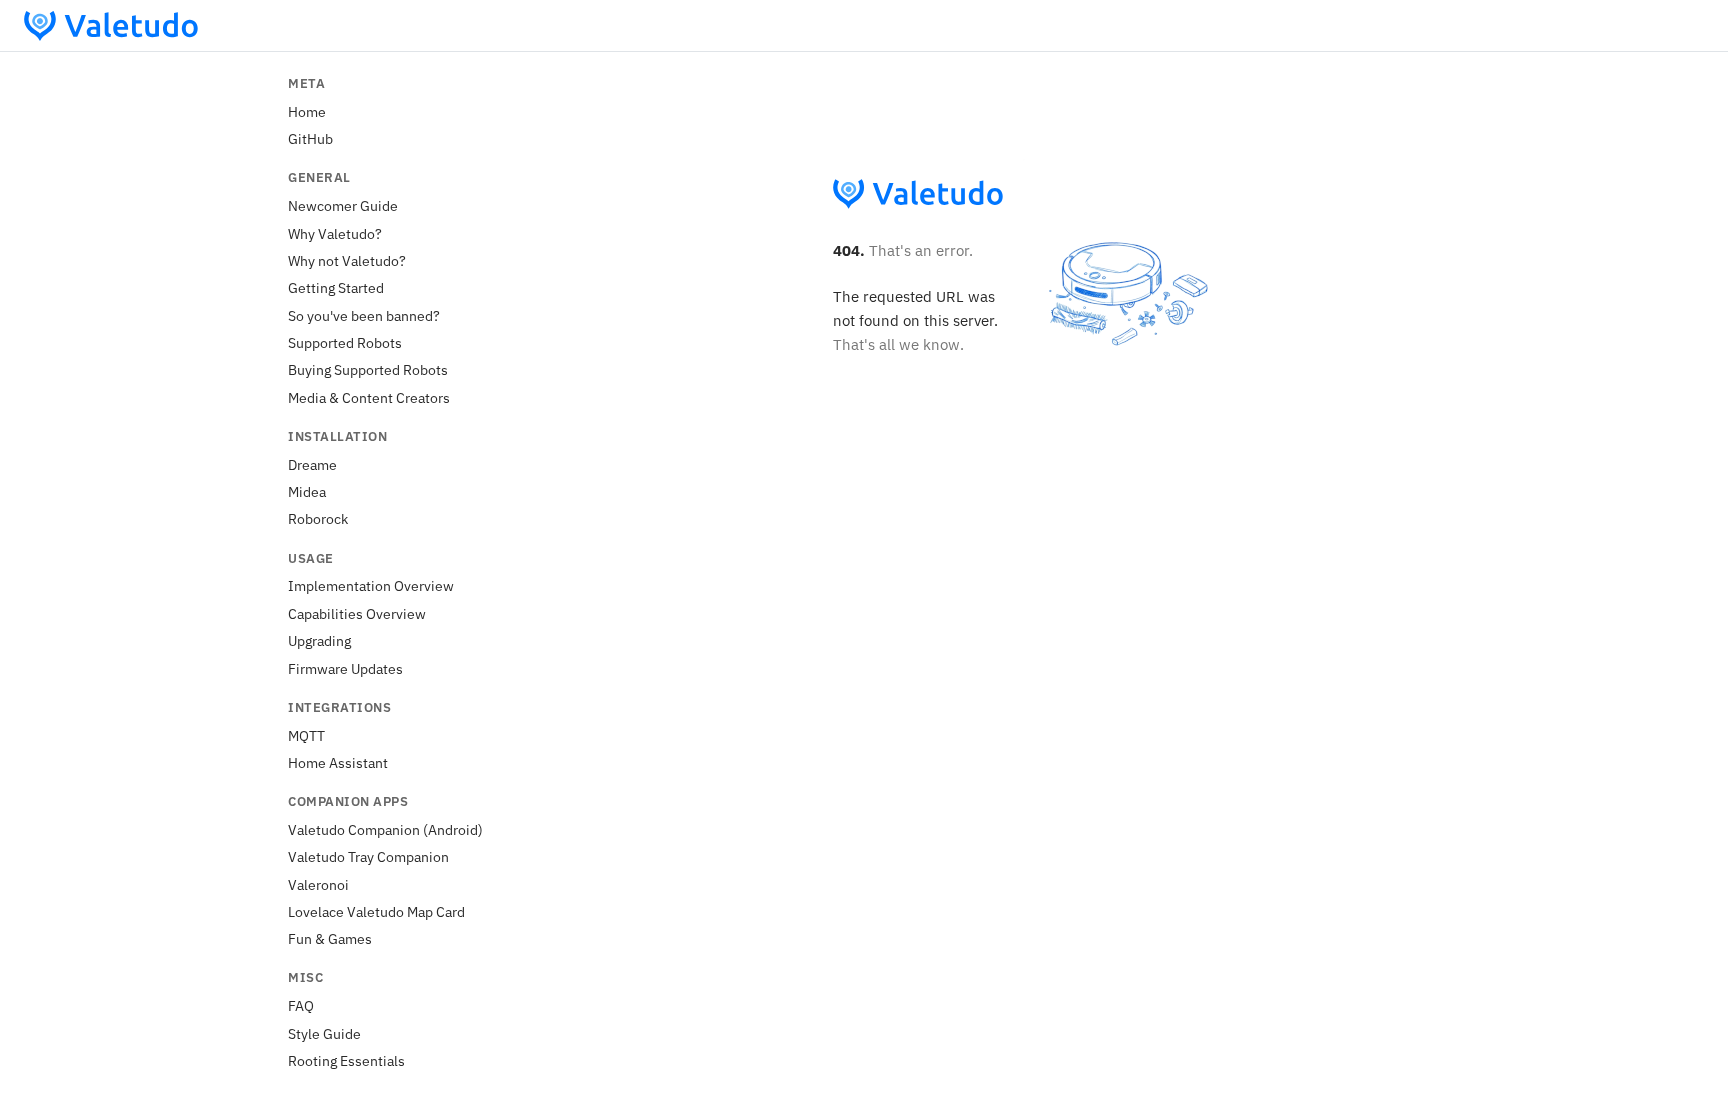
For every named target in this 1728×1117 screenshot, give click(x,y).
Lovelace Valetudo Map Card (376, 911)
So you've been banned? (364, 315)
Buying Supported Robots (368, 369)
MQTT (306, 735)
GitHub (310, 138)
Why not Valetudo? (347, 260)
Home (307, 111)
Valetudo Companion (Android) (385, 829)
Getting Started (336, 287)
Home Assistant (338, 762)
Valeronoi (318, 884)
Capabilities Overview (357, 613)
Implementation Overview (371, 585)
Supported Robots (345, 342)
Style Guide (324, 1033)
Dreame (312, 464)
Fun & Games (330, 938)
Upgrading (319, 640)
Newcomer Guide (343, 205)
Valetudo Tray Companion (368, 856)
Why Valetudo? (335, 233)
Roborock (318, 518)
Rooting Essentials (346, 1060)
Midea (307, 491)
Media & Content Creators (369, 397)
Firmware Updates (345, 668)
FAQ (301, 1005)
